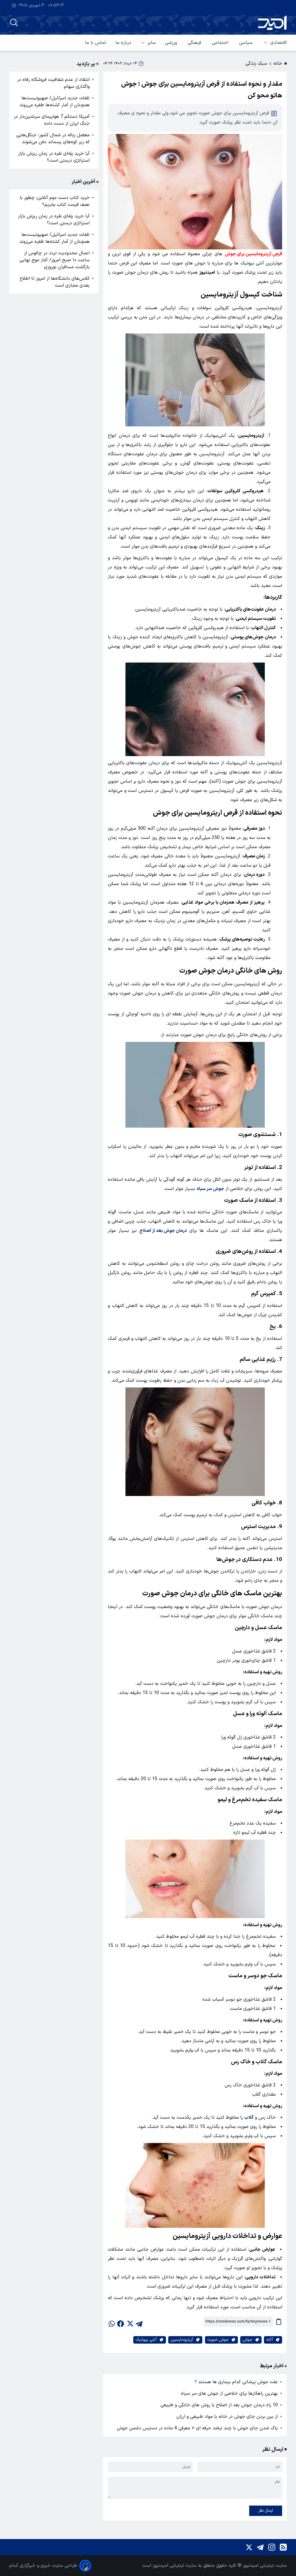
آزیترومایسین (182, 2340)
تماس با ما (96, 43)
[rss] (283, 2547)
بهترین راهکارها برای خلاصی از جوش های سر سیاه (229, 2394)
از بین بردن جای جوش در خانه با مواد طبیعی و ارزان (227, 2417)
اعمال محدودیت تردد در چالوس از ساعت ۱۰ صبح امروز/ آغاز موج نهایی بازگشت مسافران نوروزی (54, 260)
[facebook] (121, 2322)
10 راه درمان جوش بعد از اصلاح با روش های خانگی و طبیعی (219, 2405)
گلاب (249, 2118)
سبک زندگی (256, 64)
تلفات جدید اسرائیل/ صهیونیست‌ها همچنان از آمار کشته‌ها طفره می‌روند (54, 102)
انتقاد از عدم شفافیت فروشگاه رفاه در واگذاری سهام (53, 83)
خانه (278, 64)
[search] (14, 23)
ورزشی (172, 43)
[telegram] (139, 2322)
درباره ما (123, 43)
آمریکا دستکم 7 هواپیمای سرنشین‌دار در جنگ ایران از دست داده (52, 120)
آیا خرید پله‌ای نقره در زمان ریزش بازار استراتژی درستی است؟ (54, 157)
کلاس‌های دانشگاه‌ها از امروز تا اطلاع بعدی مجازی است (55, 282)
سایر (152, 43)
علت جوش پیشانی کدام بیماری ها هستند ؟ (236, 2382)
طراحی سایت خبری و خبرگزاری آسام (43, 2566)
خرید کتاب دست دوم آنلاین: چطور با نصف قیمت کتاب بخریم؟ (55, 201)
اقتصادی (279, 43)
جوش (247, 2340)
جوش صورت (218, 2340)
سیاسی (247, 43)
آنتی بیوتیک (146, 2340)
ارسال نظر (266, 2511)
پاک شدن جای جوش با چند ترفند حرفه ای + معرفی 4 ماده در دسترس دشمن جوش (197, 2428)
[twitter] (130, 2322)
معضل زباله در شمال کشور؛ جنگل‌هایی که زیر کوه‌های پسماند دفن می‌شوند (53, 139)
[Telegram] (260, 2547)
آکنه (270, 2340)
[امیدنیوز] (272, 23)
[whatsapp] (111, 2322)
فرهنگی (195, 43)
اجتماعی (221, 43)
